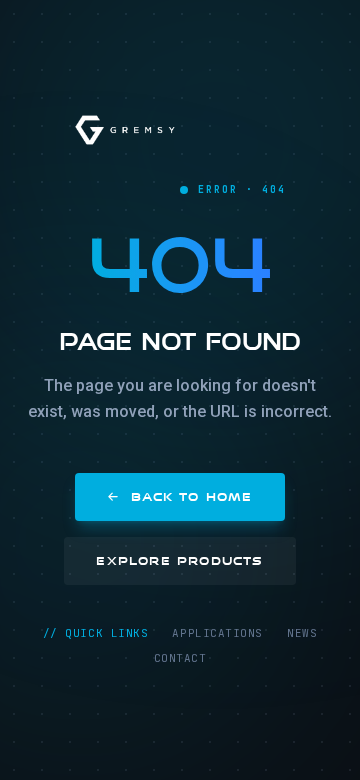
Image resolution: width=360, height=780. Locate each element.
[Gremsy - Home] (125, 130)
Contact (180, 658)
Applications (217, 633)
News (302, 633)
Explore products (179, 560)
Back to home (191, 496)
